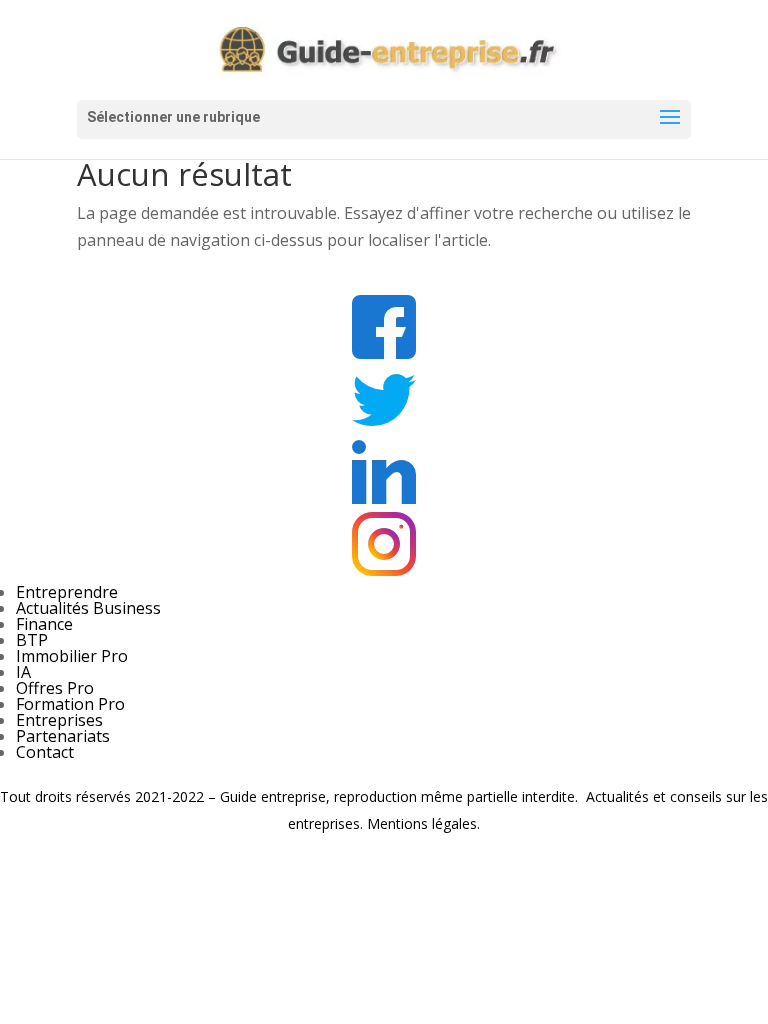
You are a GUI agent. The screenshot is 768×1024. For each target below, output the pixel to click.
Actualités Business (88, 608)
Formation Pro (70, 704)
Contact (45, 752)
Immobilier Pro (72, 656)
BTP (32, 640)
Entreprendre (67, 592)
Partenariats (63, 736)
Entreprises (59, 720)
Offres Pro (55, 688)
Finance (44, 624)
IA (23, 672)
